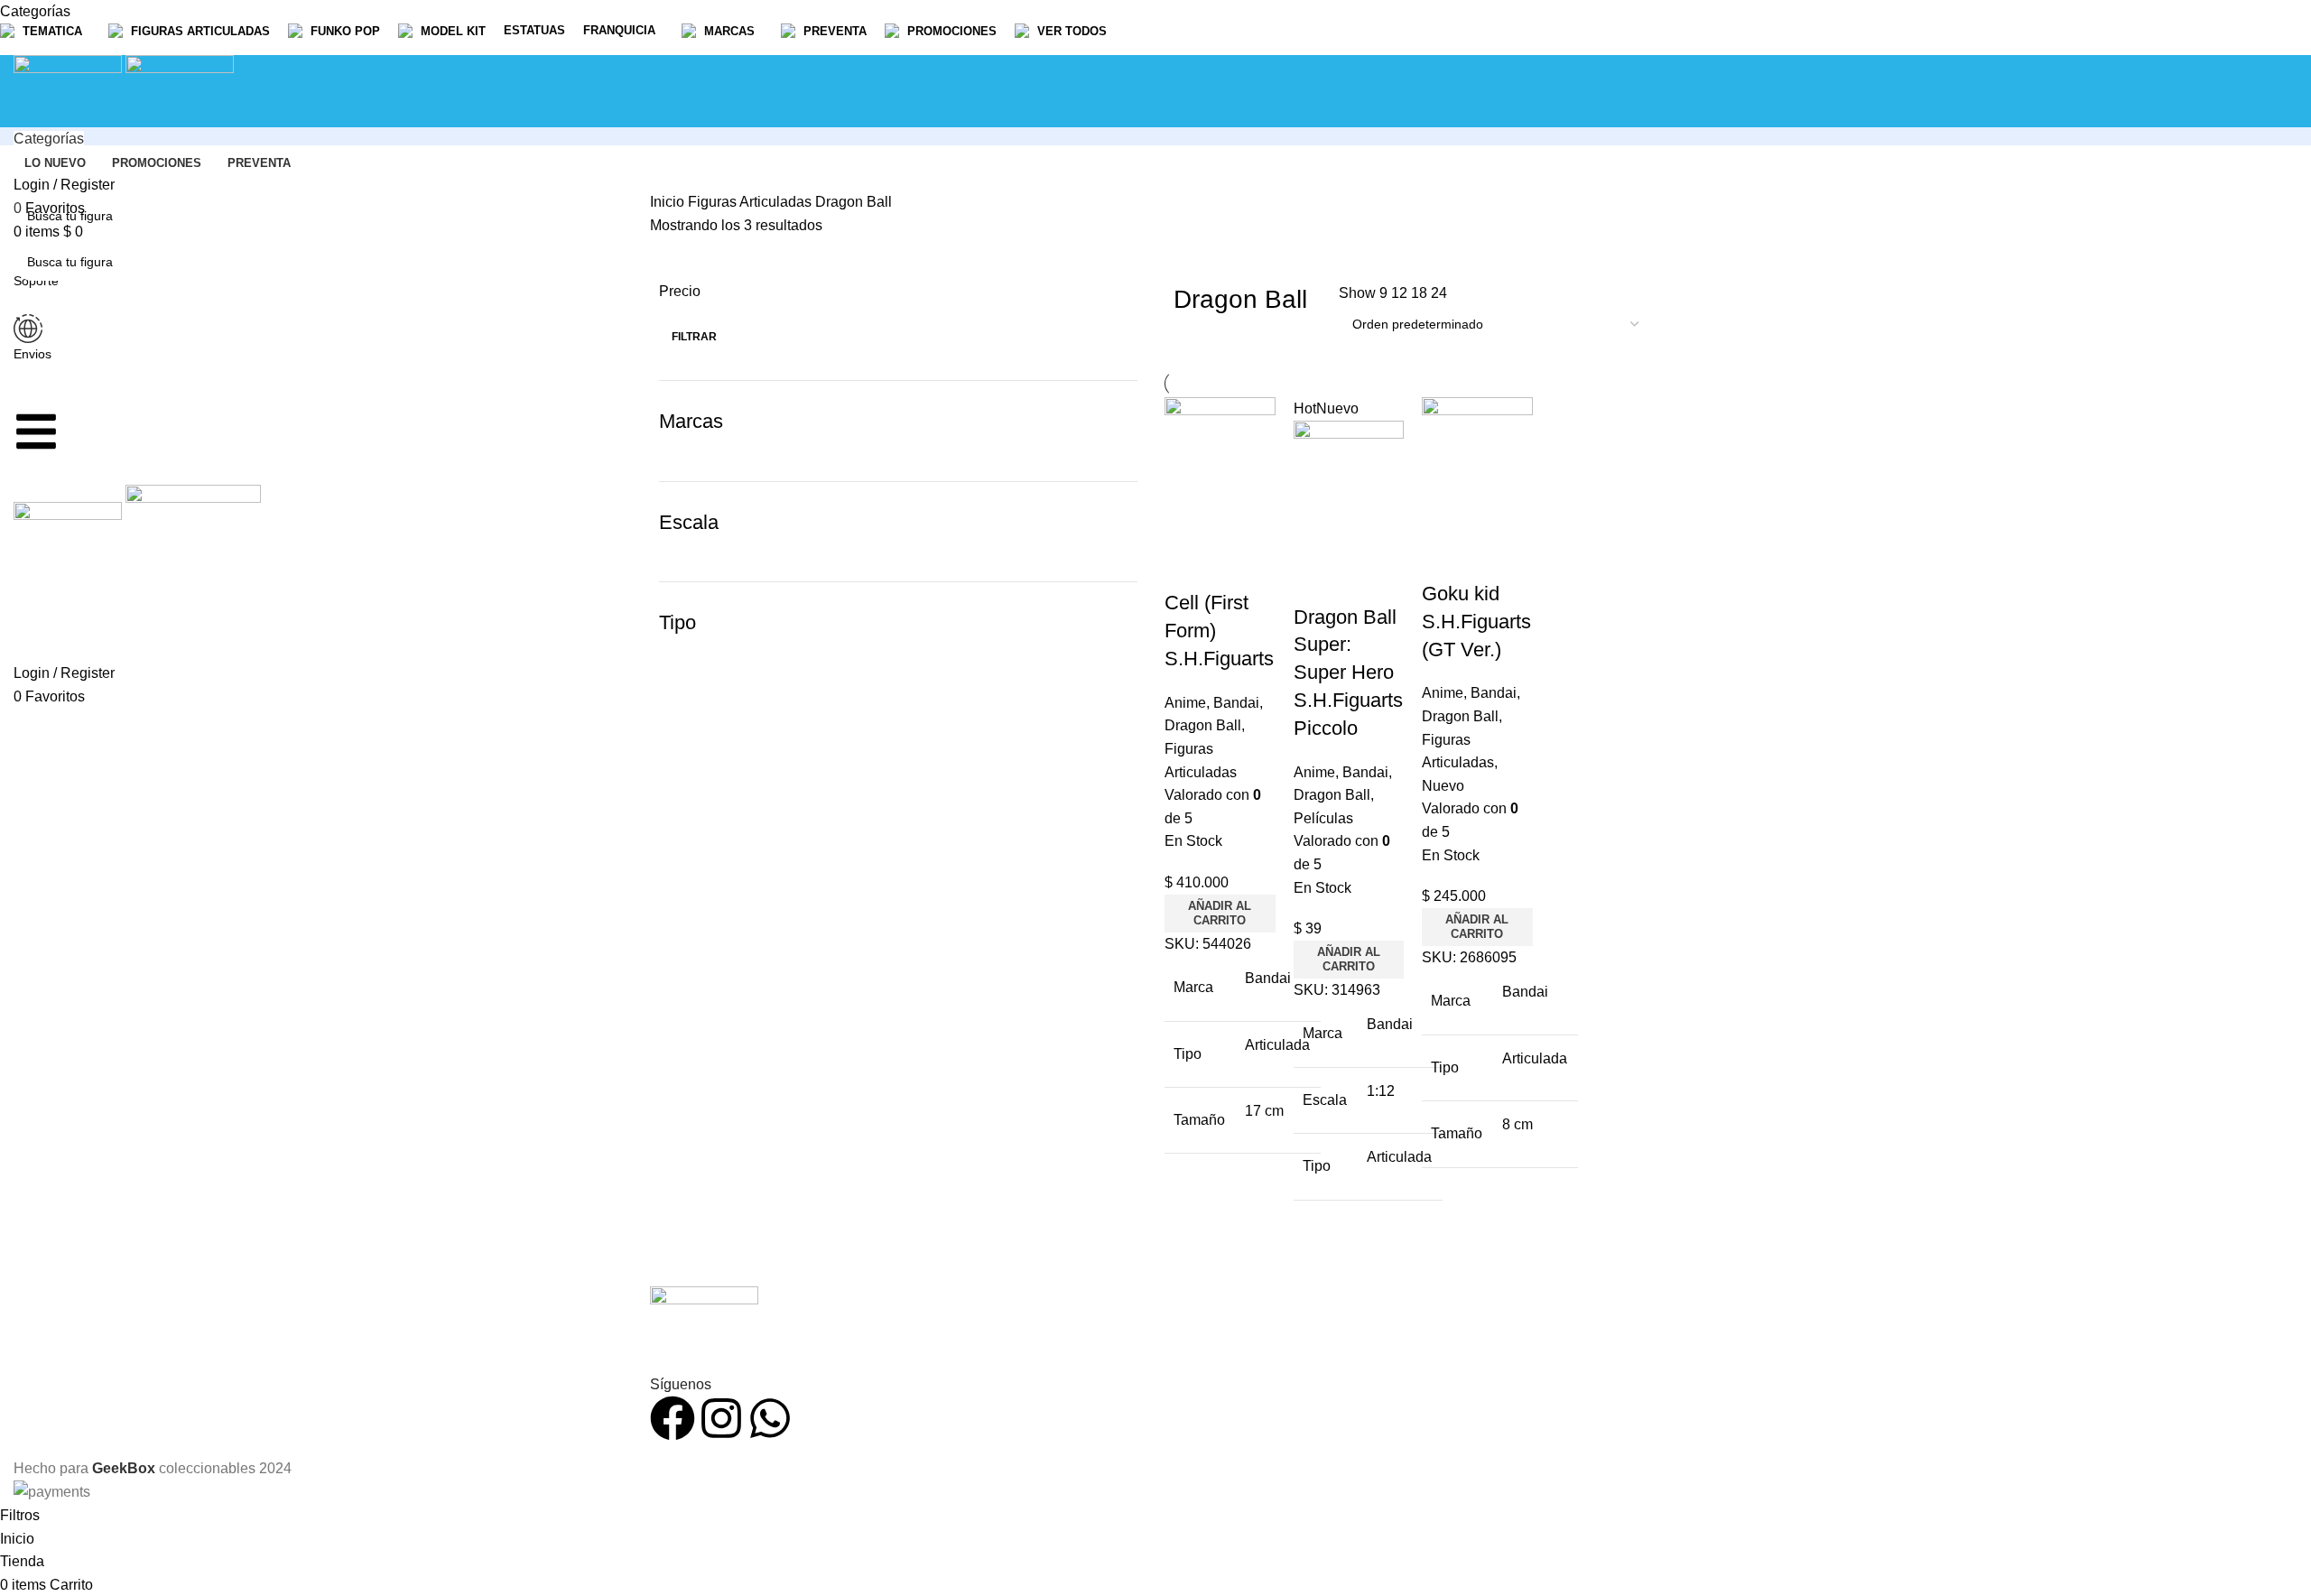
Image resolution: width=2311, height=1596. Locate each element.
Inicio (669, 202)
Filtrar (694, 337)
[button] (1220, 914)
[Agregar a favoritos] (1236, 567)
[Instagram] (721, 1418)
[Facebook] (673, 1418)
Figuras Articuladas (752, 202)
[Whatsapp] (770, 1418)
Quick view (1187, 567)
